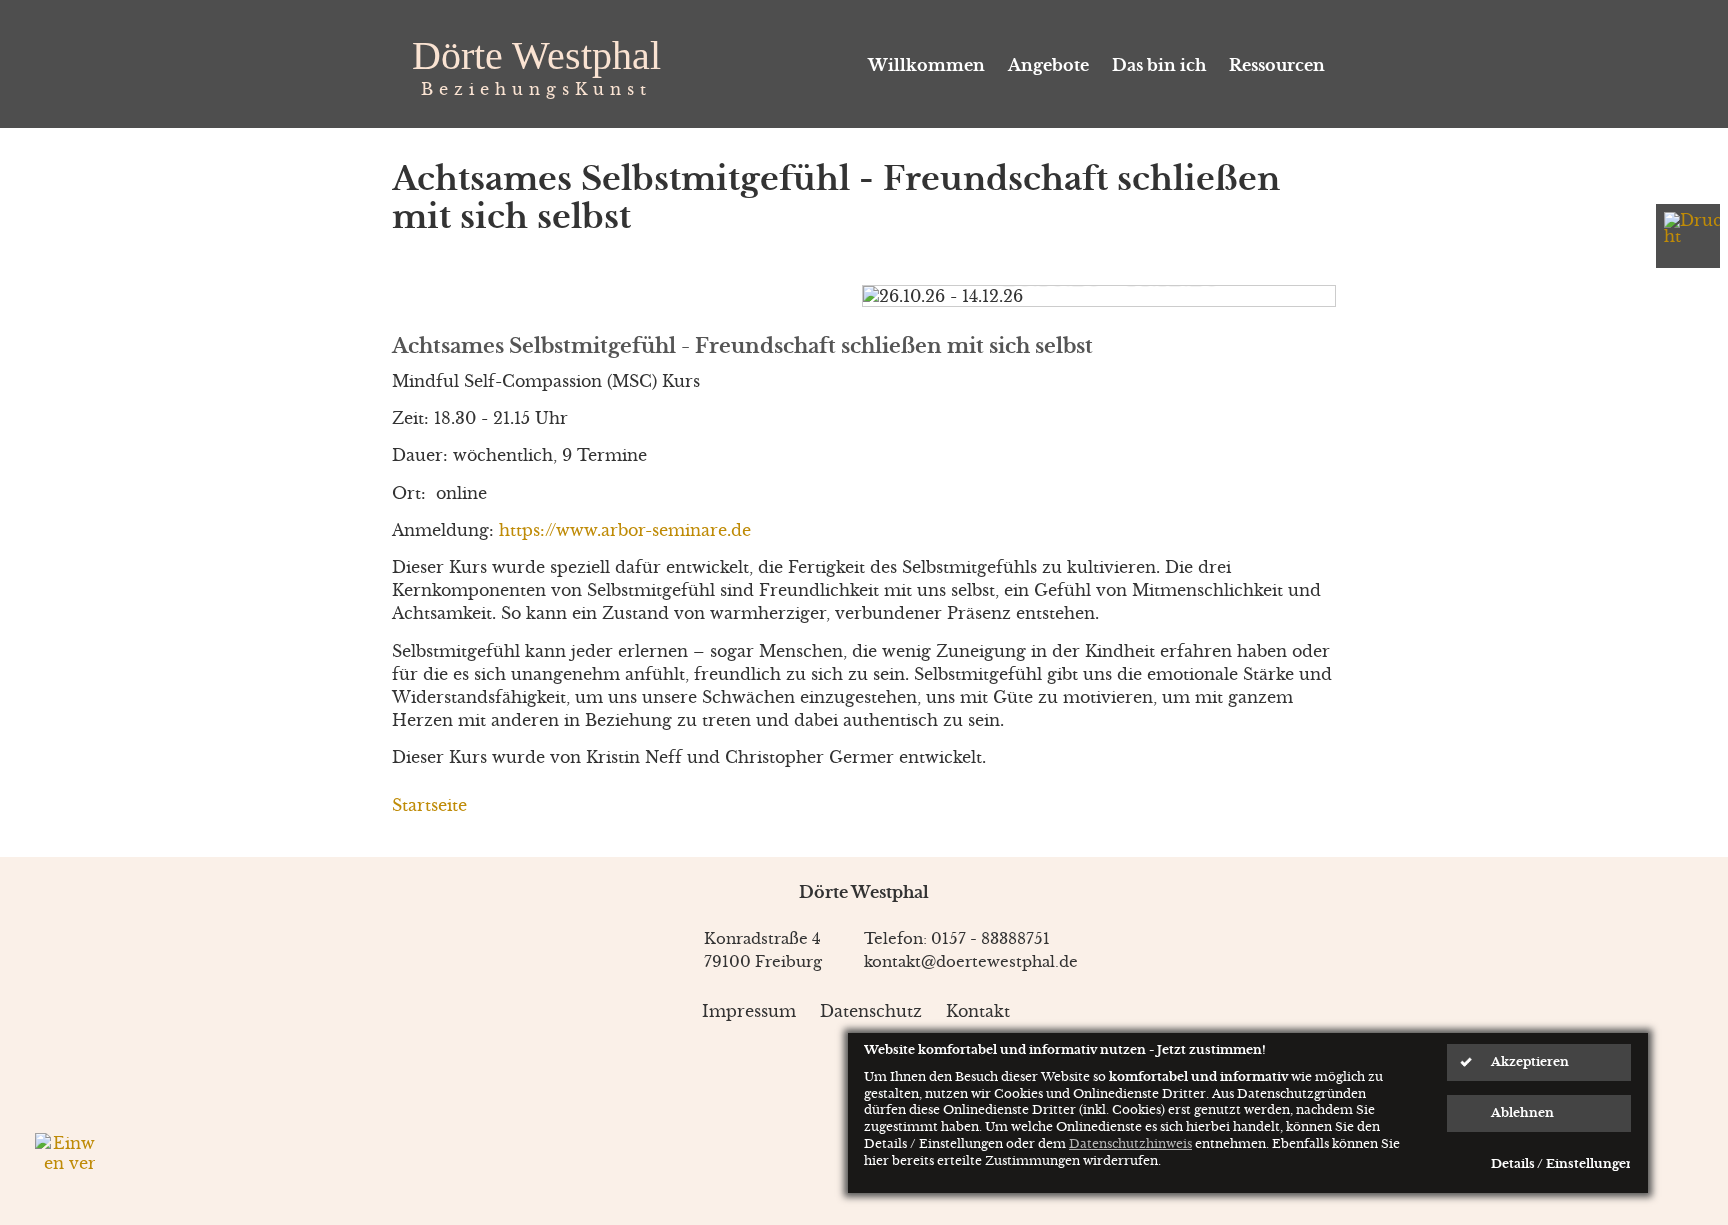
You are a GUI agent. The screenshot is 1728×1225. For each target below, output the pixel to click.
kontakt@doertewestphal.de (971, 961)
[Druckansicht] (1688, 236)
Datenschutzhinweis (1130, 1143)
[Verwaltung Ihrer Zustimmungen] (65, 1163)
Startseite (429, 805)
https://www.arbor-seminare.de (625, 530)
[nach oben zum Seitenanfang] (1629, 900)
